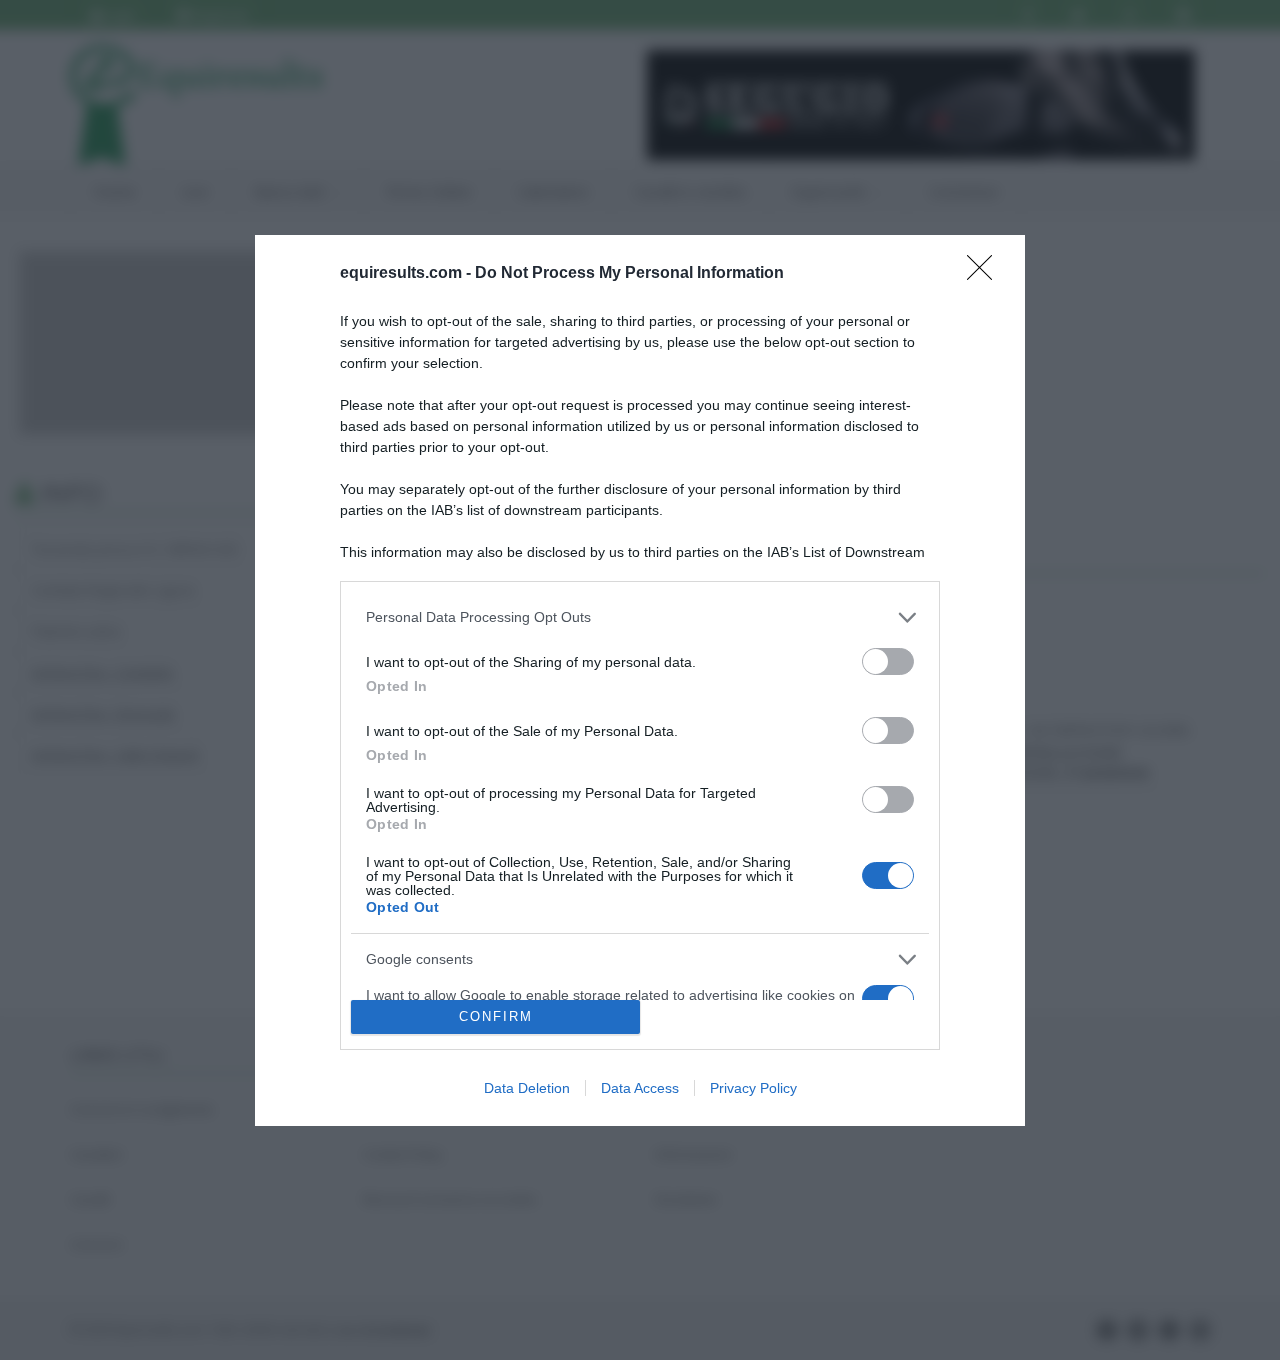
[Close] (986, 274)
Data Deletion (527, 1088)
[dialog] (640, 680)
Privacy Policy (753, 1088)
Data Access (640, 1088)
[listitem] (640, 617)
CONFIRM (496, 1016)
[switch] (888, 661)
